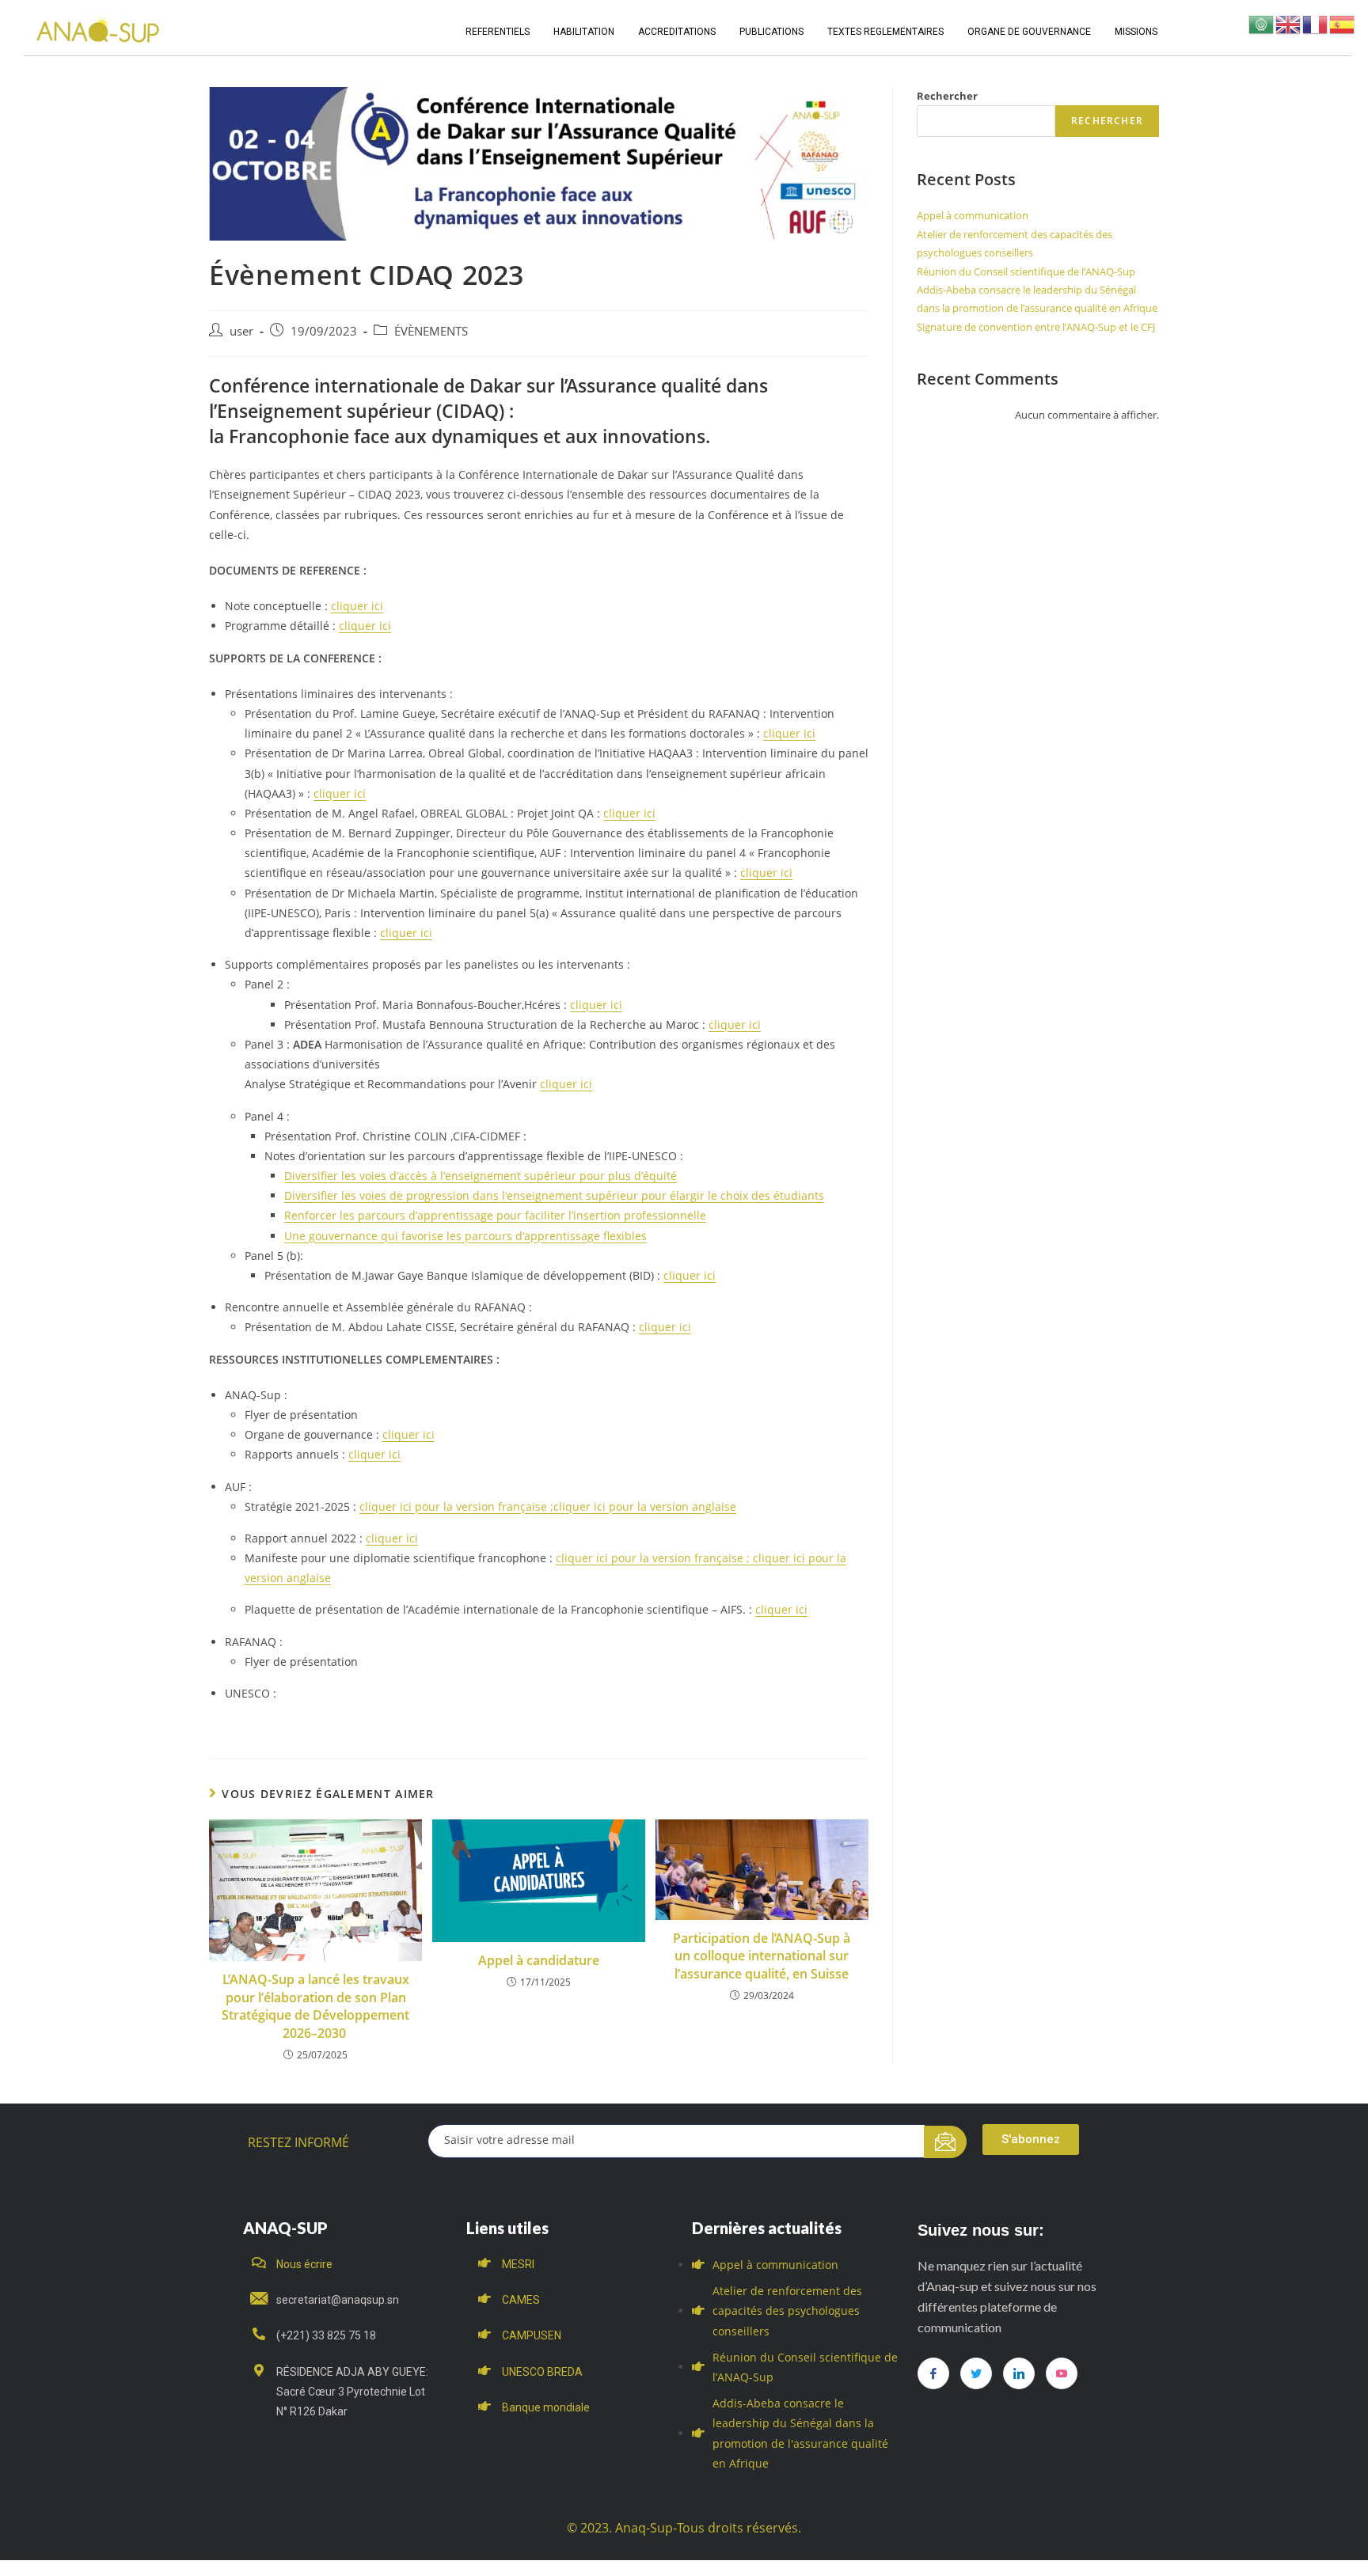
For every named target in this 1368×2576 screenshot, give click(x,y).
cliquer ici (357, 606)
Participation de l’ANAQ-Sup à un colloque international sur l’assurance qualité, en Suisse (762, 1956)
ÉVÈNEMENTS (431, 331)
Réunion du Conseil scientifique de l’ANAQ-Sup (1026, 271)
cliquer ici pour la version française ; (456, 1506)
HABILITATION (584, 32)
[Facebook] (933, 2373)
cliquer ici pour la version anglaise (645, 1506)
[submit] (946, 2142)
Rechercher (947, 96)
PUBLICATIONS (771, 32)
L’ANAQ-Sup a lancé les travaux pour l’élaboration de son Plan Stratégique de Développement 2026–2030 (315, 2006)
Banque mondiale (546, 2407)
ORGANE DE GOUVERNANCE (1029, 32)
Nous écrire (304, 2264)
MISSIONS (1136, 32)
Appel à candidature (539, 1960)
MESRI (518, 2264)
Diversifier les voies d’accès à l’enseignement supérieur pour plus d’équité (481, 1176)
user (241, 331)
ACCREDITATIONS (677, 32)
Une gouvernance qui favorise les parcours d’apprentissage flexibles (465, 1236)
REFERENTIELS (498, 32)
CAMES (521, 2300)
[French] (1316, 23)
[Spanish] (1343, 23)
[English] (1289, 23)
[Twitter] (976, 2373)
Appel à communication (973, 215)
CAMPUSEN (532, 2335)
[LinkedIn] (1019, 2373)
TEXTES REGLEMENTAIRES (885, 32)
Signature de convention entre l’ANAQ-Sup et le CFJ (1036, 327)
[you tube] (1062, 2373)
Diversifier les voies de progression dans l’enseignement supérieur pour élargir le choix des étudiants (554, 1195)
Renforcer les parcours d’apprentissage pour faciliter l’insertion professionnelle (495, 1215)
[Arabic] (1262, 23)
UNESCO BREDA (542, 2372)
